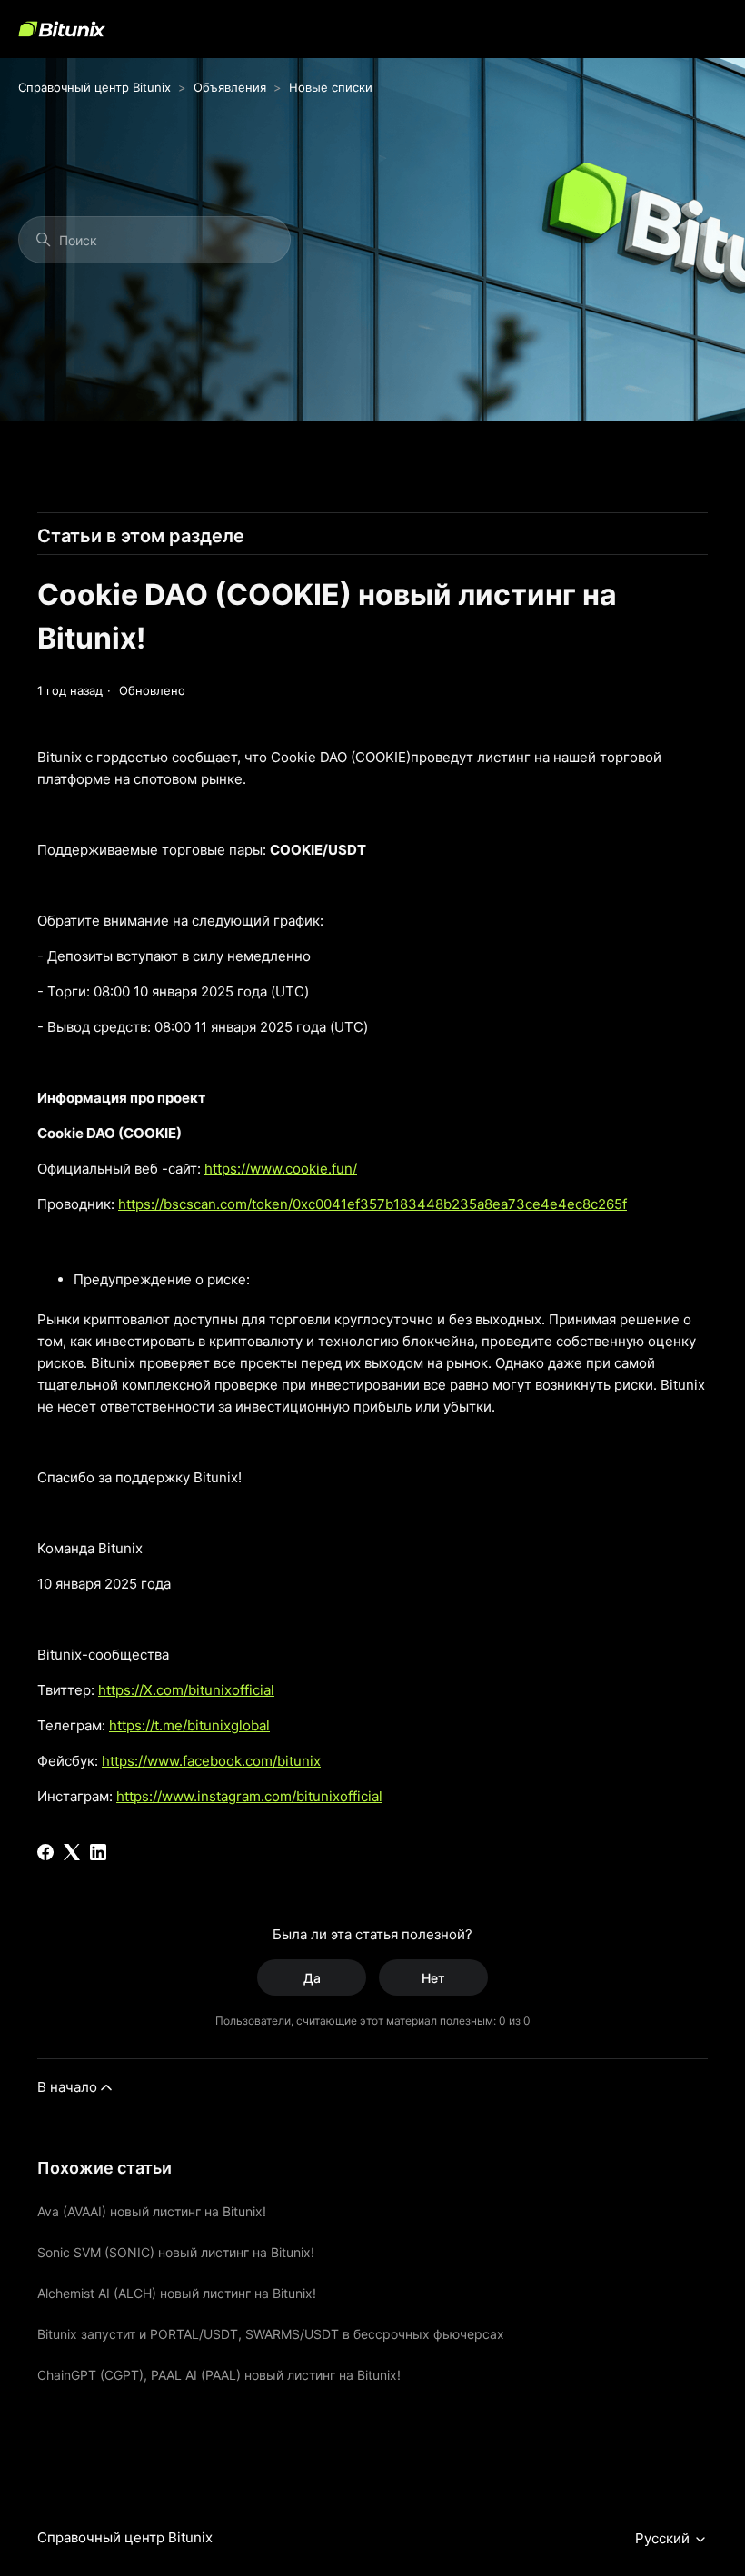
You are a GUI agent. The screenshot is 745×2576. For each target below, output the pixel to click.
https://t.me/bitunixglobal (189, 1725)
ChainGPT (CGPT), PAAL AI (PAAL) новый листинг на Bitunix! (219, 2375)
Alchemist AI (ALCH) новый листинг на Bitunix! (177, 2293)
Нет (433, 1978)
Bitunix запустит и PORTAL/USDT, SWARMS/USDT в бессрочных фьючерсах (271, 2334)
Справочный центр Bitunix (94, 87)
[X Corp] (72, 1852)
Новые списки (331, 87)
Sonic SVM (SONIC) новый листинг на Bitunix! (176, 2252)
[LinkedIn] (98, 1852)
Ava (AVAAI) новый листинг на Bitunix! (152, 2211)
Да (312, 1978)
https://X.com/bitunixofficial (186, 1690)
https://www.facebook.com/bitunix (211, 1761)
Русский (664, 2539)
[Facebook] (45, 1852)
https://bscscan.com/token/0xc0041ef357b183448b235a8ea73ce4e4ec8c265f (372, 1204)
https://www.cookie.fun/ (281, 1169)
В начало (67, 2087)
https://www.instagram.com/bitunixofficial (249, 1796)
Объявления (230, 87)
